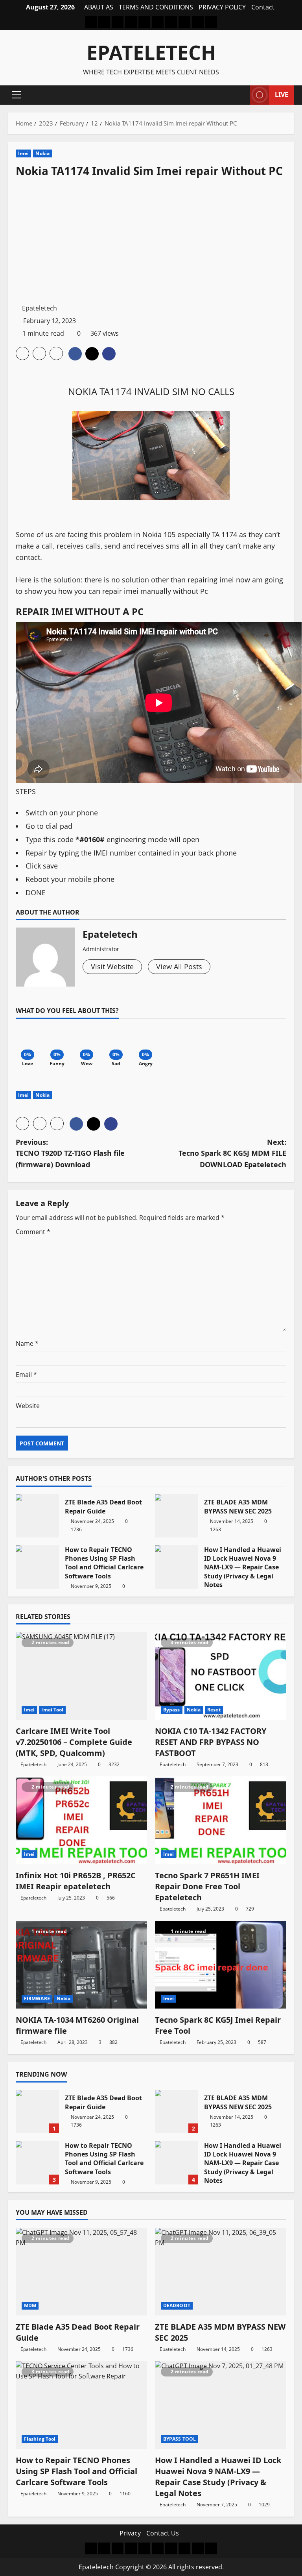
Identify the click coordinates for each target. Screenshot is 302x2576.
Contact (263, 7)
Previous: (70, 1153)
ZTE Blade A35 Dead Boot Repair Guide (37, 1516)
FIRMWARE (37, 1999)
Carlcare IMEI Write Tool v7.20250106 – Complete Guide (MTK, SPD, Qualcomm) (74, 1742)
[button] (16, 95)
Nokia (42, 153)
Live (282, 94)
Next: (232, 1153)
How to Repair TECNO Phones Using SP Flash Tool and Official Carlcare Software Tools (37, 1567)
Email (26, 1375)
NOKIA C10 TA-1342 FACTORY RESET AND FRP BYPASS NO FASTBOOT (211, 1742)
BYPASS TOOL (180, 2439)
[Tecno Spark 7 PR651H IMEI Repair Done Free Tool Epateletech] (221, 1820)
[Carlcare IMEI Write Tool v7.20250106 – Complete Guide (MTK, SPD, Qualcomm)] (81, 1676)
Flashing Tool (40, 2439)
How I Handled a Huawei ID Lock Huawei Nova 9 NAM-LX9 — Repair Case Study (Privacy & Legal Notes (177, 1567)
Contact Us (163, 2533)
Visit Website (112, 966)
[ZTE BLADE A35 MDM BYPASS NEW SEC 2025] (221, 2272)
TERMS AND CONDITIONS (156, 7)
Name (27, 1343)
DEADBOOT (177, 2305)
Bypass (172, 1710)
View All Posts (179, 966)
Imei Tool (52, 1710)
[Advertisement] (151, 240)
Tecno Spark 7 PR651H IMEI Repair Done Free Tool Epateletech (207, 1886)
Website (28, 1406)
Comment (33, 1232)
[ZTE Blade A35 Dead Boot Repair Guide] (81, 2272)
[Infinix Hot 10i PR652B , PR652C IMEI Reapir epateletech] (81, 1820)
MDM (30, 2305)
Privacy (130, 2533)
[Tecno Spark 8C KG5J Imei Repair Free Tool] (221, 1965)
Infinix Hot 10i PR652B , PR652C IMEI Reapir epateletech (76, 1881)
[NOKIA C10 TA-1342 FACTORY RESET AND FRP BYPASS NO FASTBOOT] (221, 1676)
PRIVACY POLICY (222, 7)
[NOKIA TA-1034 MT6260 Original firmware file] (81, 1965)
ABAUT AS (99, 7)
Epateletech (151, 52)
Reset (214, 1710)
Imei (23, 153)
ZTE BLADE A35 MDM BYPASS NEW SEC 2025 (177, 1516)
